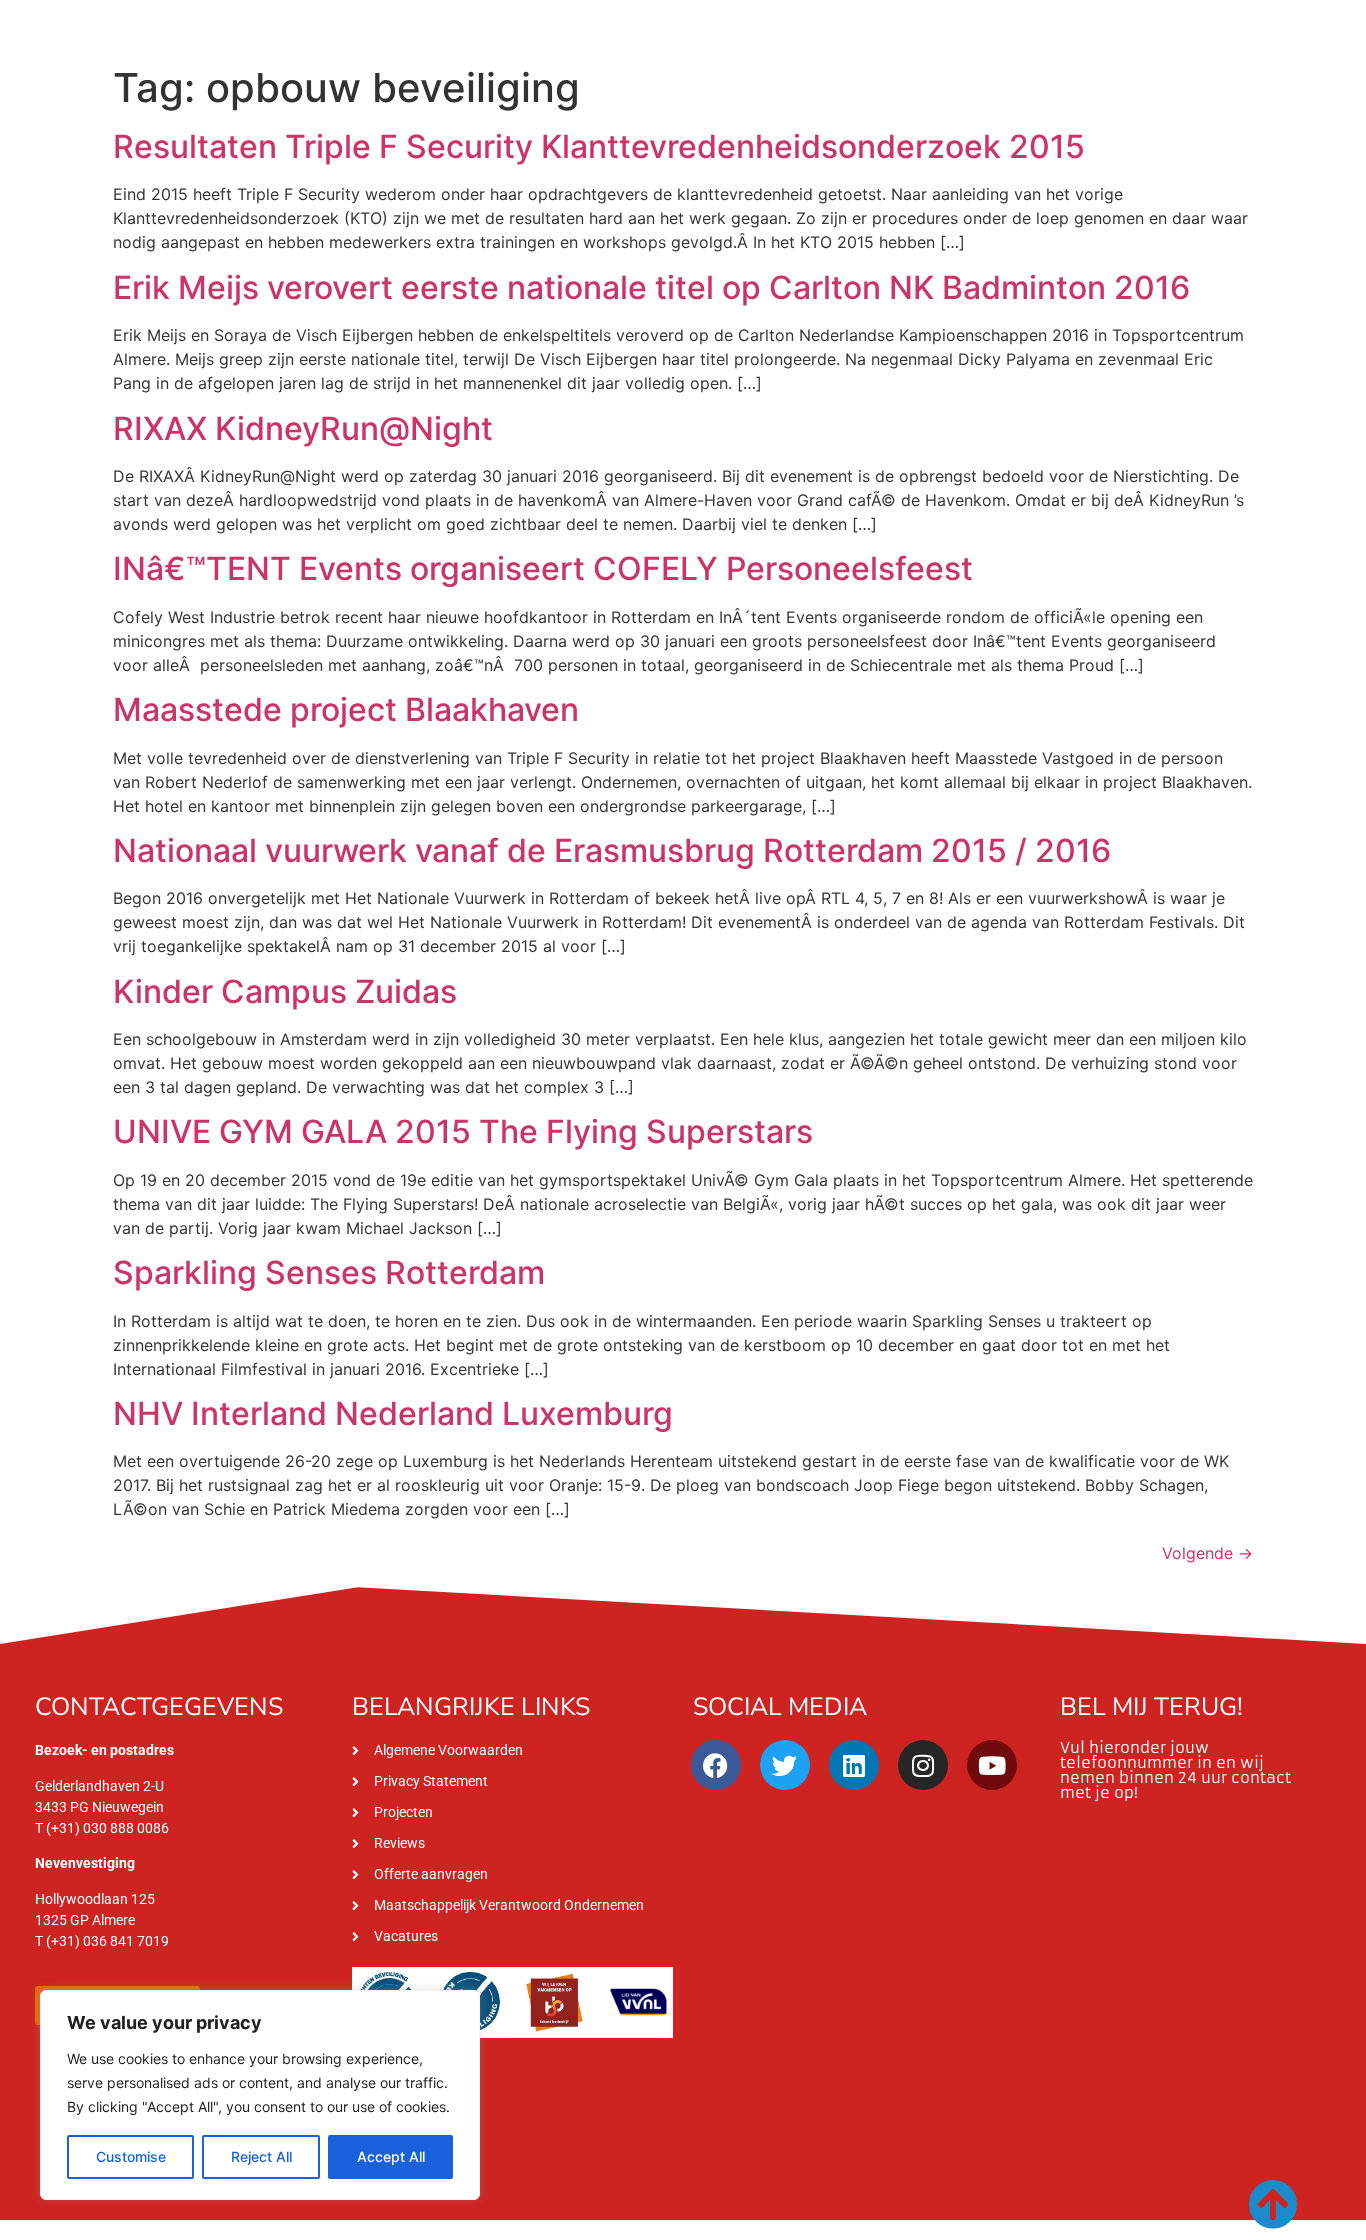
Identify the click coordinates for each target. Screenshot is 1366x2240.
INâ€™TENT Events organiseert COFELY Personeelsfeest (543, 568)
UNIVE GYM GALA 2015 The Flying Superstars (463, 1131)
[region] (260, 2095)
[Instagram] (923, 1765)
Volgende (1207, 1553)
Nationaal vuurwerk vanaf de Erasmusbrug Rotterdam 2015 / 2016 (612, 850)
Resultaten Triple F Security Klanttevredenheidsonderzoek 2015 (599, 146)
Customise (131, 2156)
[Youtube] (992, 1765)
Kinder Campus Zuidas (285, 991)
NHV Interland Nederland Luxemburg (393, 1413)
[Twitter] (785, 1765)
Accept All (391, 2156)
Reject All (261, 2156)
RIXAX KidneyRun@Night (303, 428)
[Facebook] (716, 1765)
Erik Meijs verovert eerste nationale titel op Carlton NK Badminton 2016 (651, 287)
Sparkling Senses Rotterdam (329, 1272)
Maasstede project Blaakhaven (346, 709)
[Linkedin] (854, 1765)
